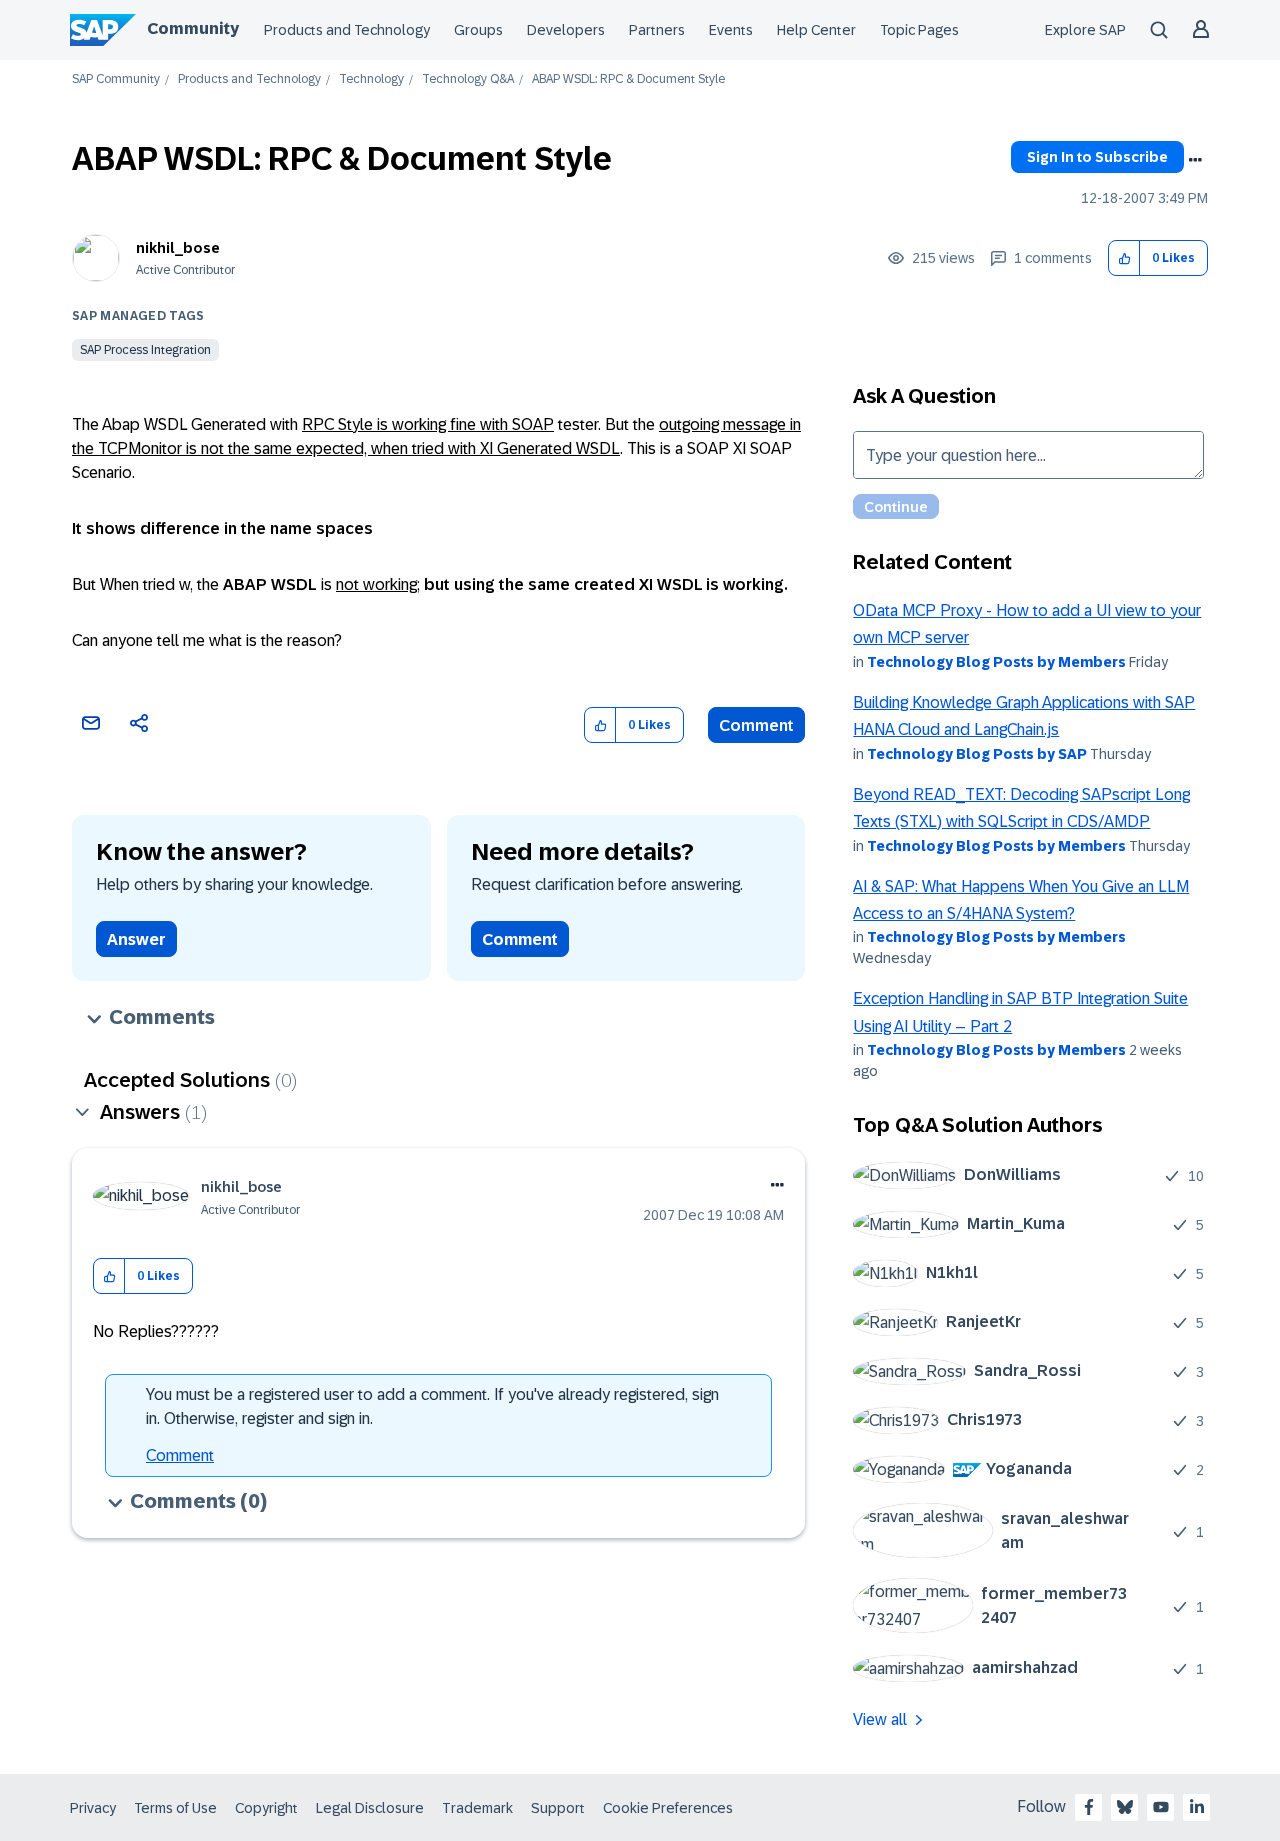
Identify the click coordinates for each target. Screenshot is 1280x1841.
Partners (657, 30)
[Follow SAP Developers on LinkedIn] (1197, 1807)
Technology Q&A (468, 79)
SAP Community (116, 79)
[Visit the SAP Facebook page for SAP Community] (1089, 1807)
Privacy (93, 1808)
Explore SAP (1085, 30)
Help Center (816, 30)
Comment (756, 725)
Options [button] (1195, 160)
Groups (478, 30)
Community (193, 28)
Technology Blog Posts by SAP (977, 754)
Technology (371, 79)
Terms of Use (175, 1808)
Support (558, 1808)
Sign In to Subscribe (1097, 157)
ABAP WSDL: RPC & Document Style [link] (628, 79)
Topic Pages (919, 30)
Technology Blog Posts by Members (996, 662)
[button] (1124, 258)
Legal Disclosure (370, 1808)
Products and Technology (347, 30)
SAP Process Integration (145, 350)
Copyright (266, 1808)
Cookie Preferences (668, 1808)
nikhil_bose (178, 248)
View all (880, 1719)
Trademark (477, 1808)
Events (731, 30)
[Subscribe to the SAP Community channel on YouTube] (1161, 1807)
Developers (566, 30)
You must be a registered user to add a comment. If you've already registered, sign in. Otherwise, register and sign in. (432, 1406)
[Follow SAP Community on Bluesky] (1125, 1807)
